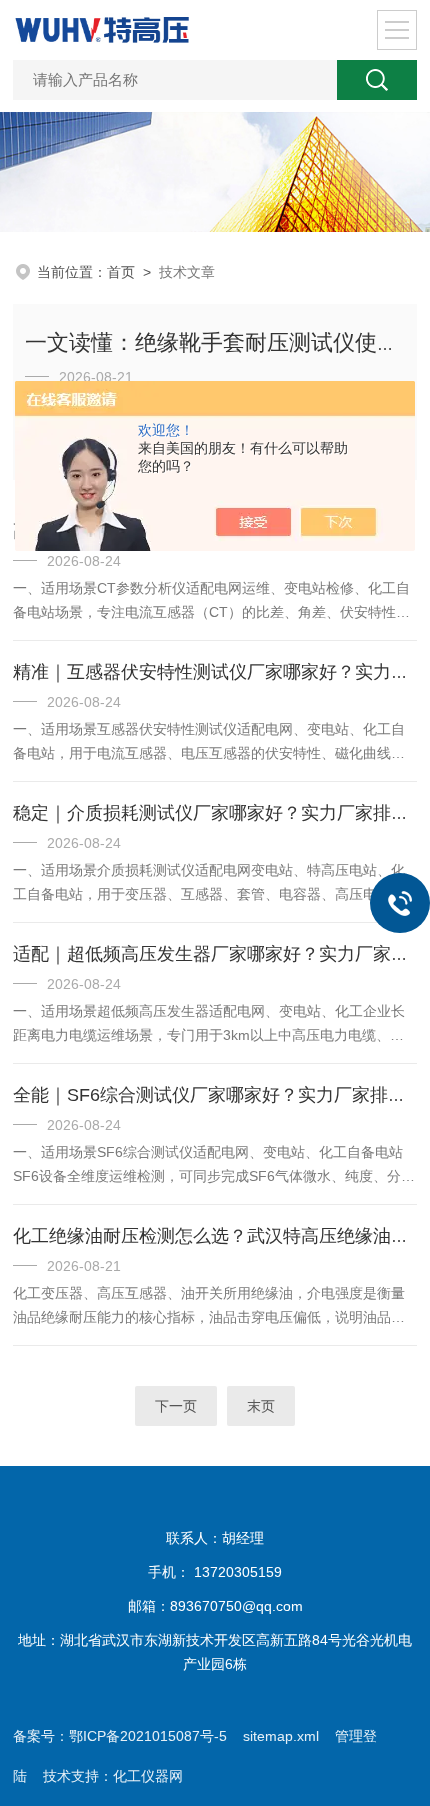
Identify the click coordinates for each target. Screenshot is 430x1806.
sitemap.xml (281, 1736)
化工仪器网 (148, 1776)
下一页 (176, 1406)
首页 (121, 272)
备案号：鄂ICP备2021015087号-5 (120, 1736)
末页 (261, 1406)
